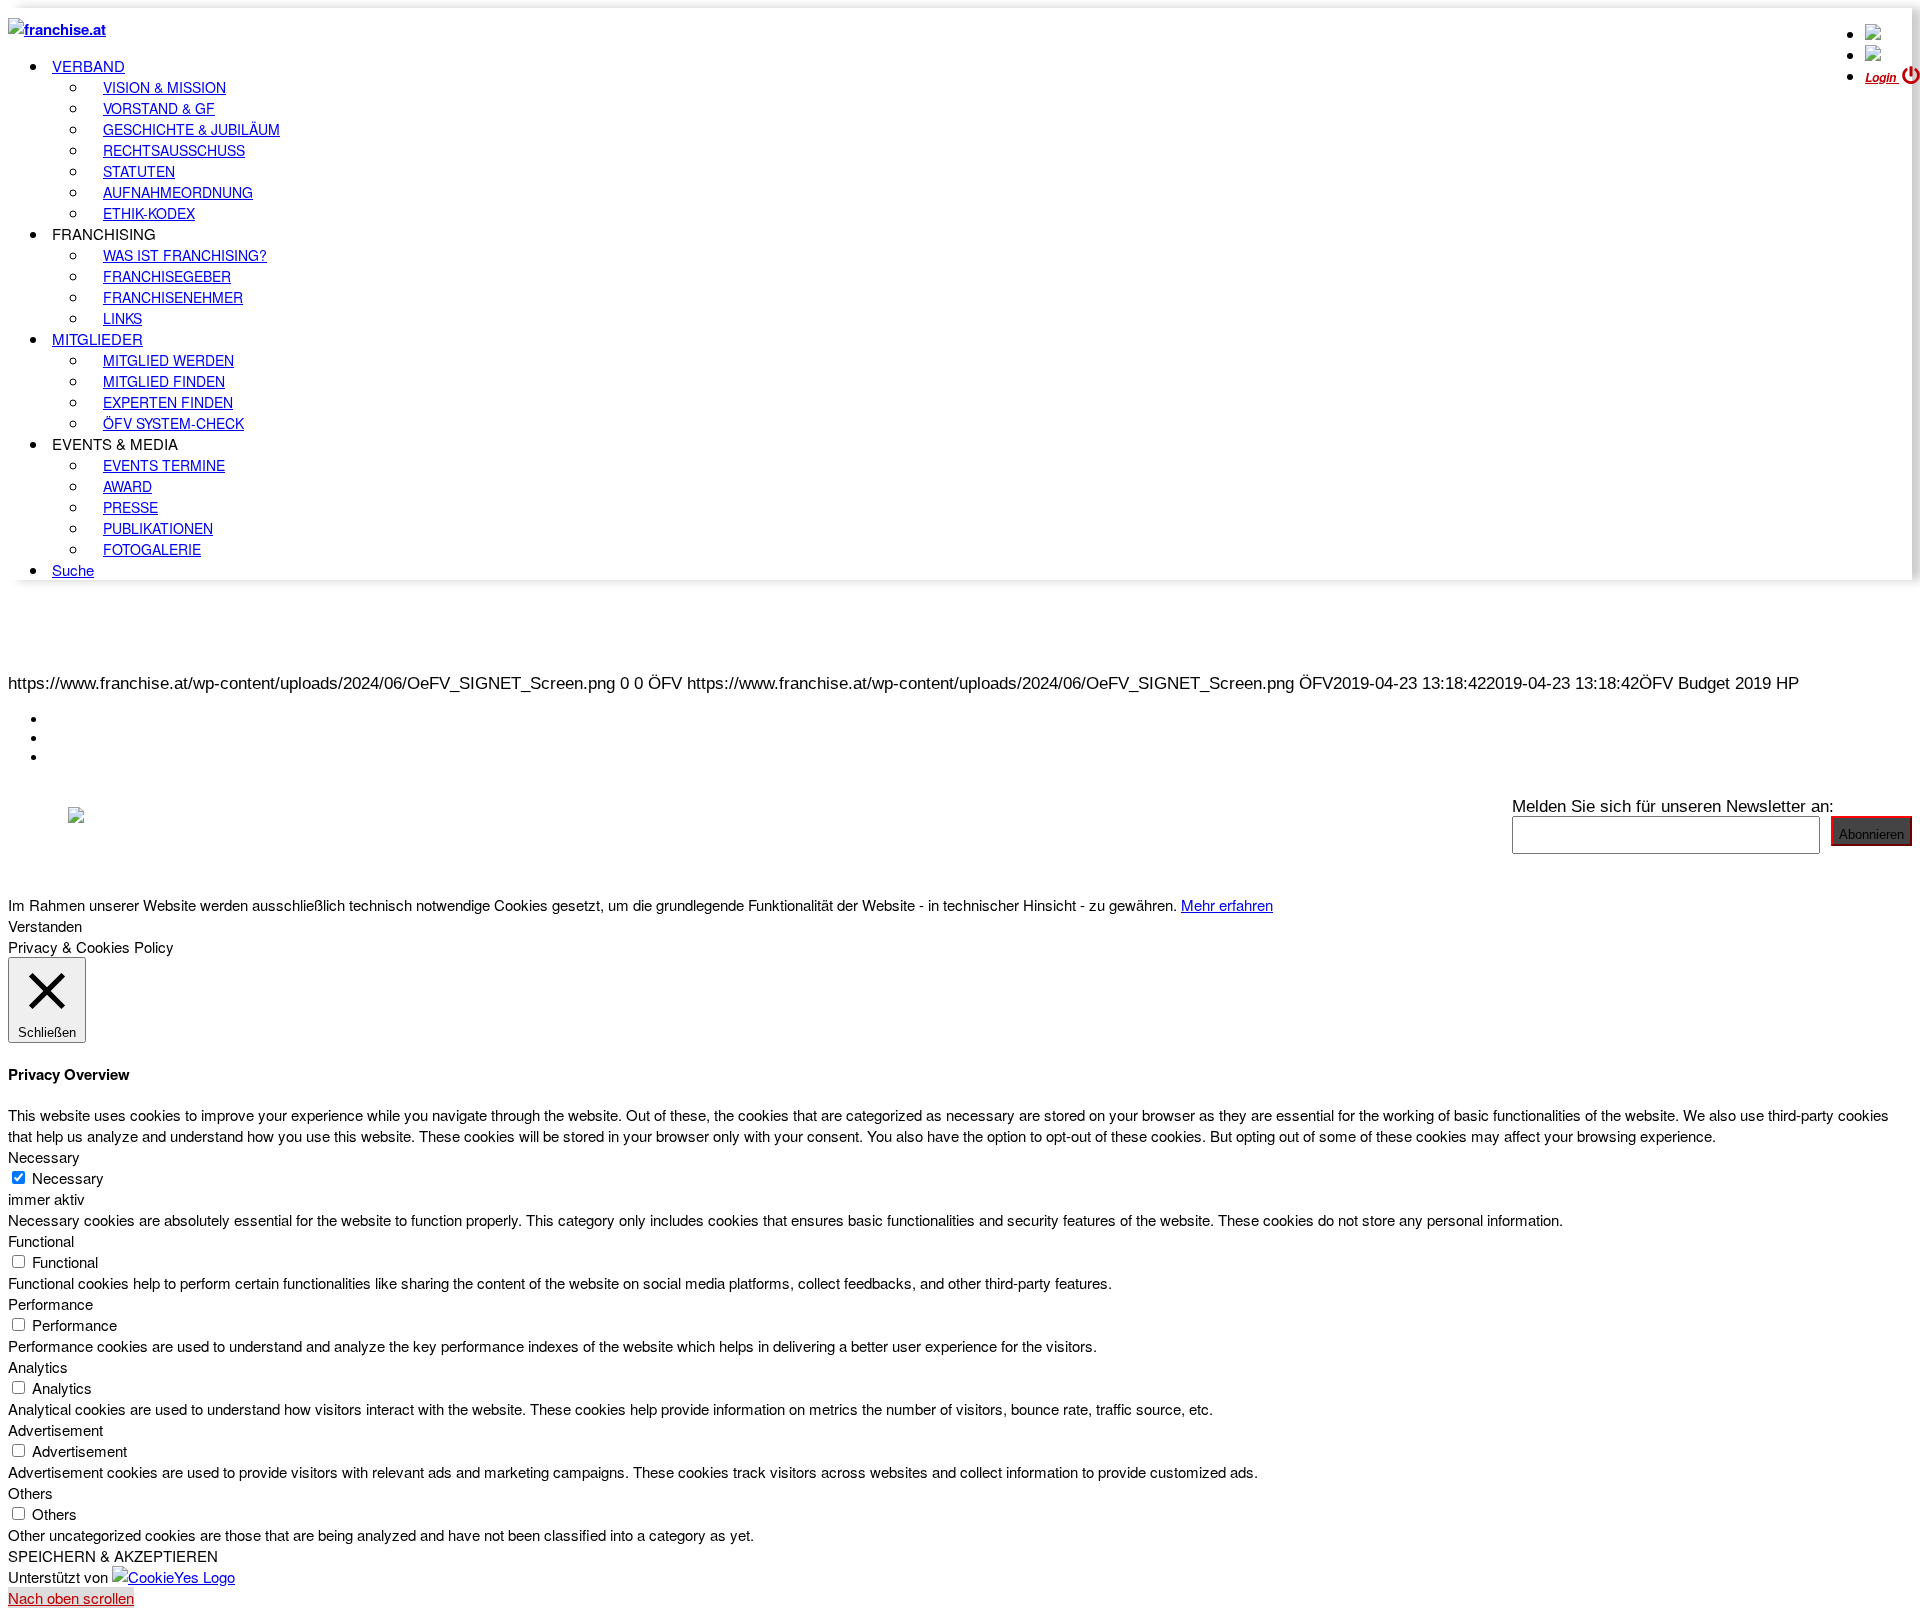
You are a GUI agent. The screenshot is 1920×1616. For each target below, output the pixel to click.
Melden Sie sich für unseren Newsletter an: (1673, 806)
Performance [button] (50, 1303)
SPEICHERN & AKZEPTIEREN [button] (113, 1555)
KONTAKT (86, 719)
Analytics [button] (38, 1366)
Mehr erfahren (1227, 904)
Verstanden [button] (45, 925)
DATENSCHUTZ (109, 757)
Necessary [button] (44, 1156)
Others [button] (30, 1492)
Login (1882, 77)
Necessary (68, 1177)
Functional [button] (41, 1240)
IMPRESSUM (98, 738)
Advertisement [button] (55, 1429)
